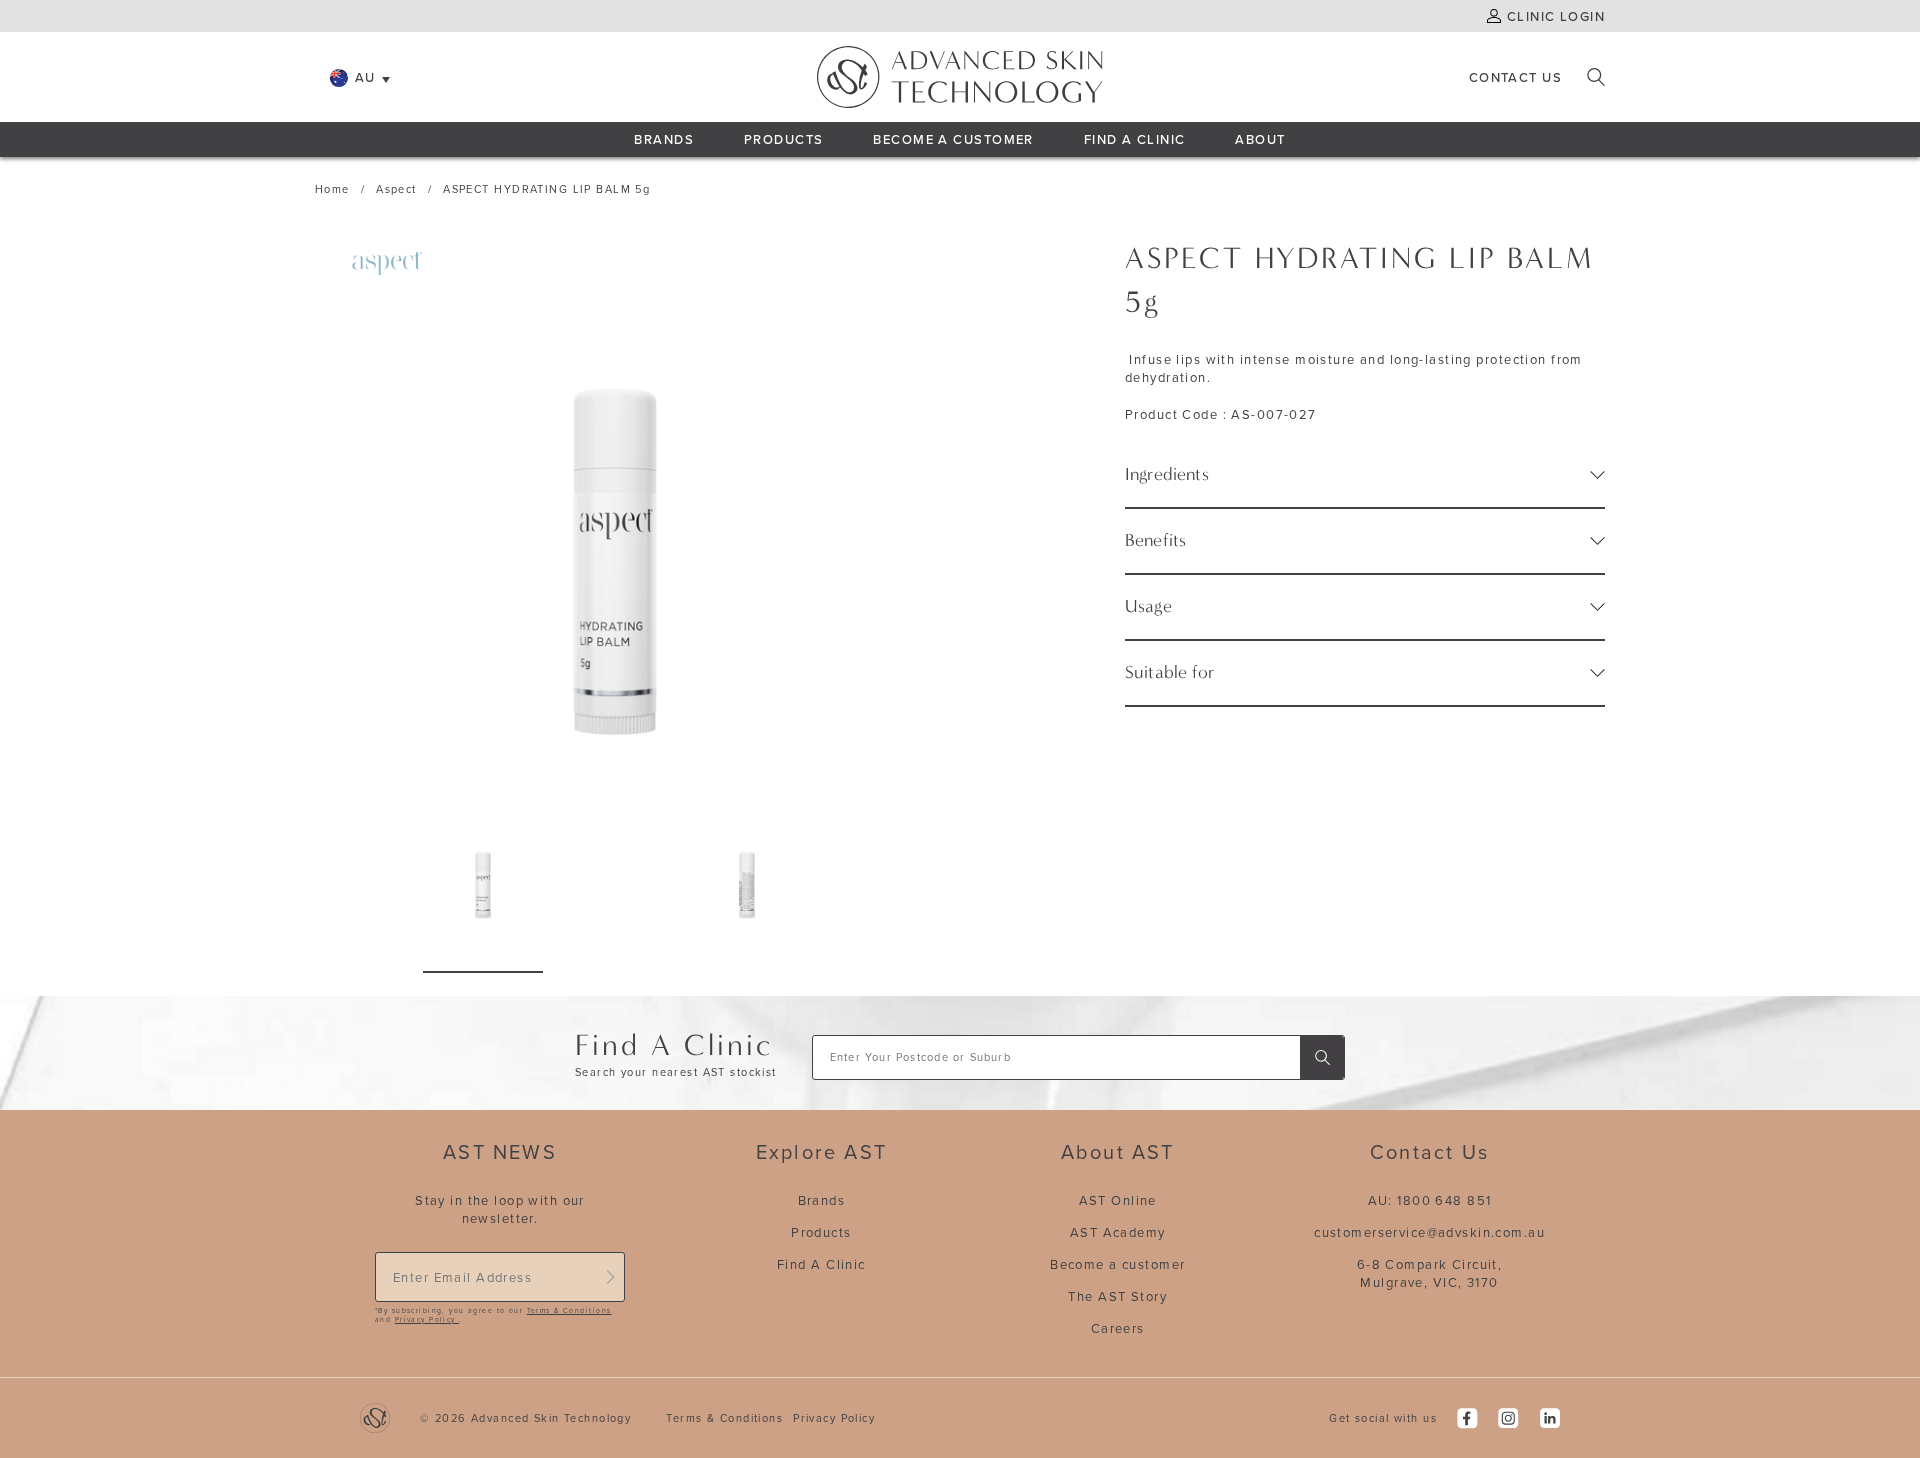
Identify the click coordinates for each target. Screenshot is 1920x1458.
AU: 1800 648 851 (1430, 1200)
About (1260, 139)
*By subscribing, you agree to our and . (493, 1315)
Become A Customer (953, 139)
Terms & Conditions (569, 1310)
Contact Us (1515, 77)
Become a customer (1117, 1264)
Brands (664, 139)
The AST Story (1117, 1296)
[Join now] (610, 1277)
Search (1596, 77)
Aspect (396, 189)
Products (783, 139)
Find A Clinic (1135, 139)
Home (332, 189)
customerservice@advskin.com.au (1429, 1232)
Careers (1118, 1328)
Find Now (1322, 1057)
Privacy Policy (427, 1319)
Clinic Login (1556, 16)
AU (365, 77)
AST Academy (1118, 1232)
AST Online (1118, 1200)
